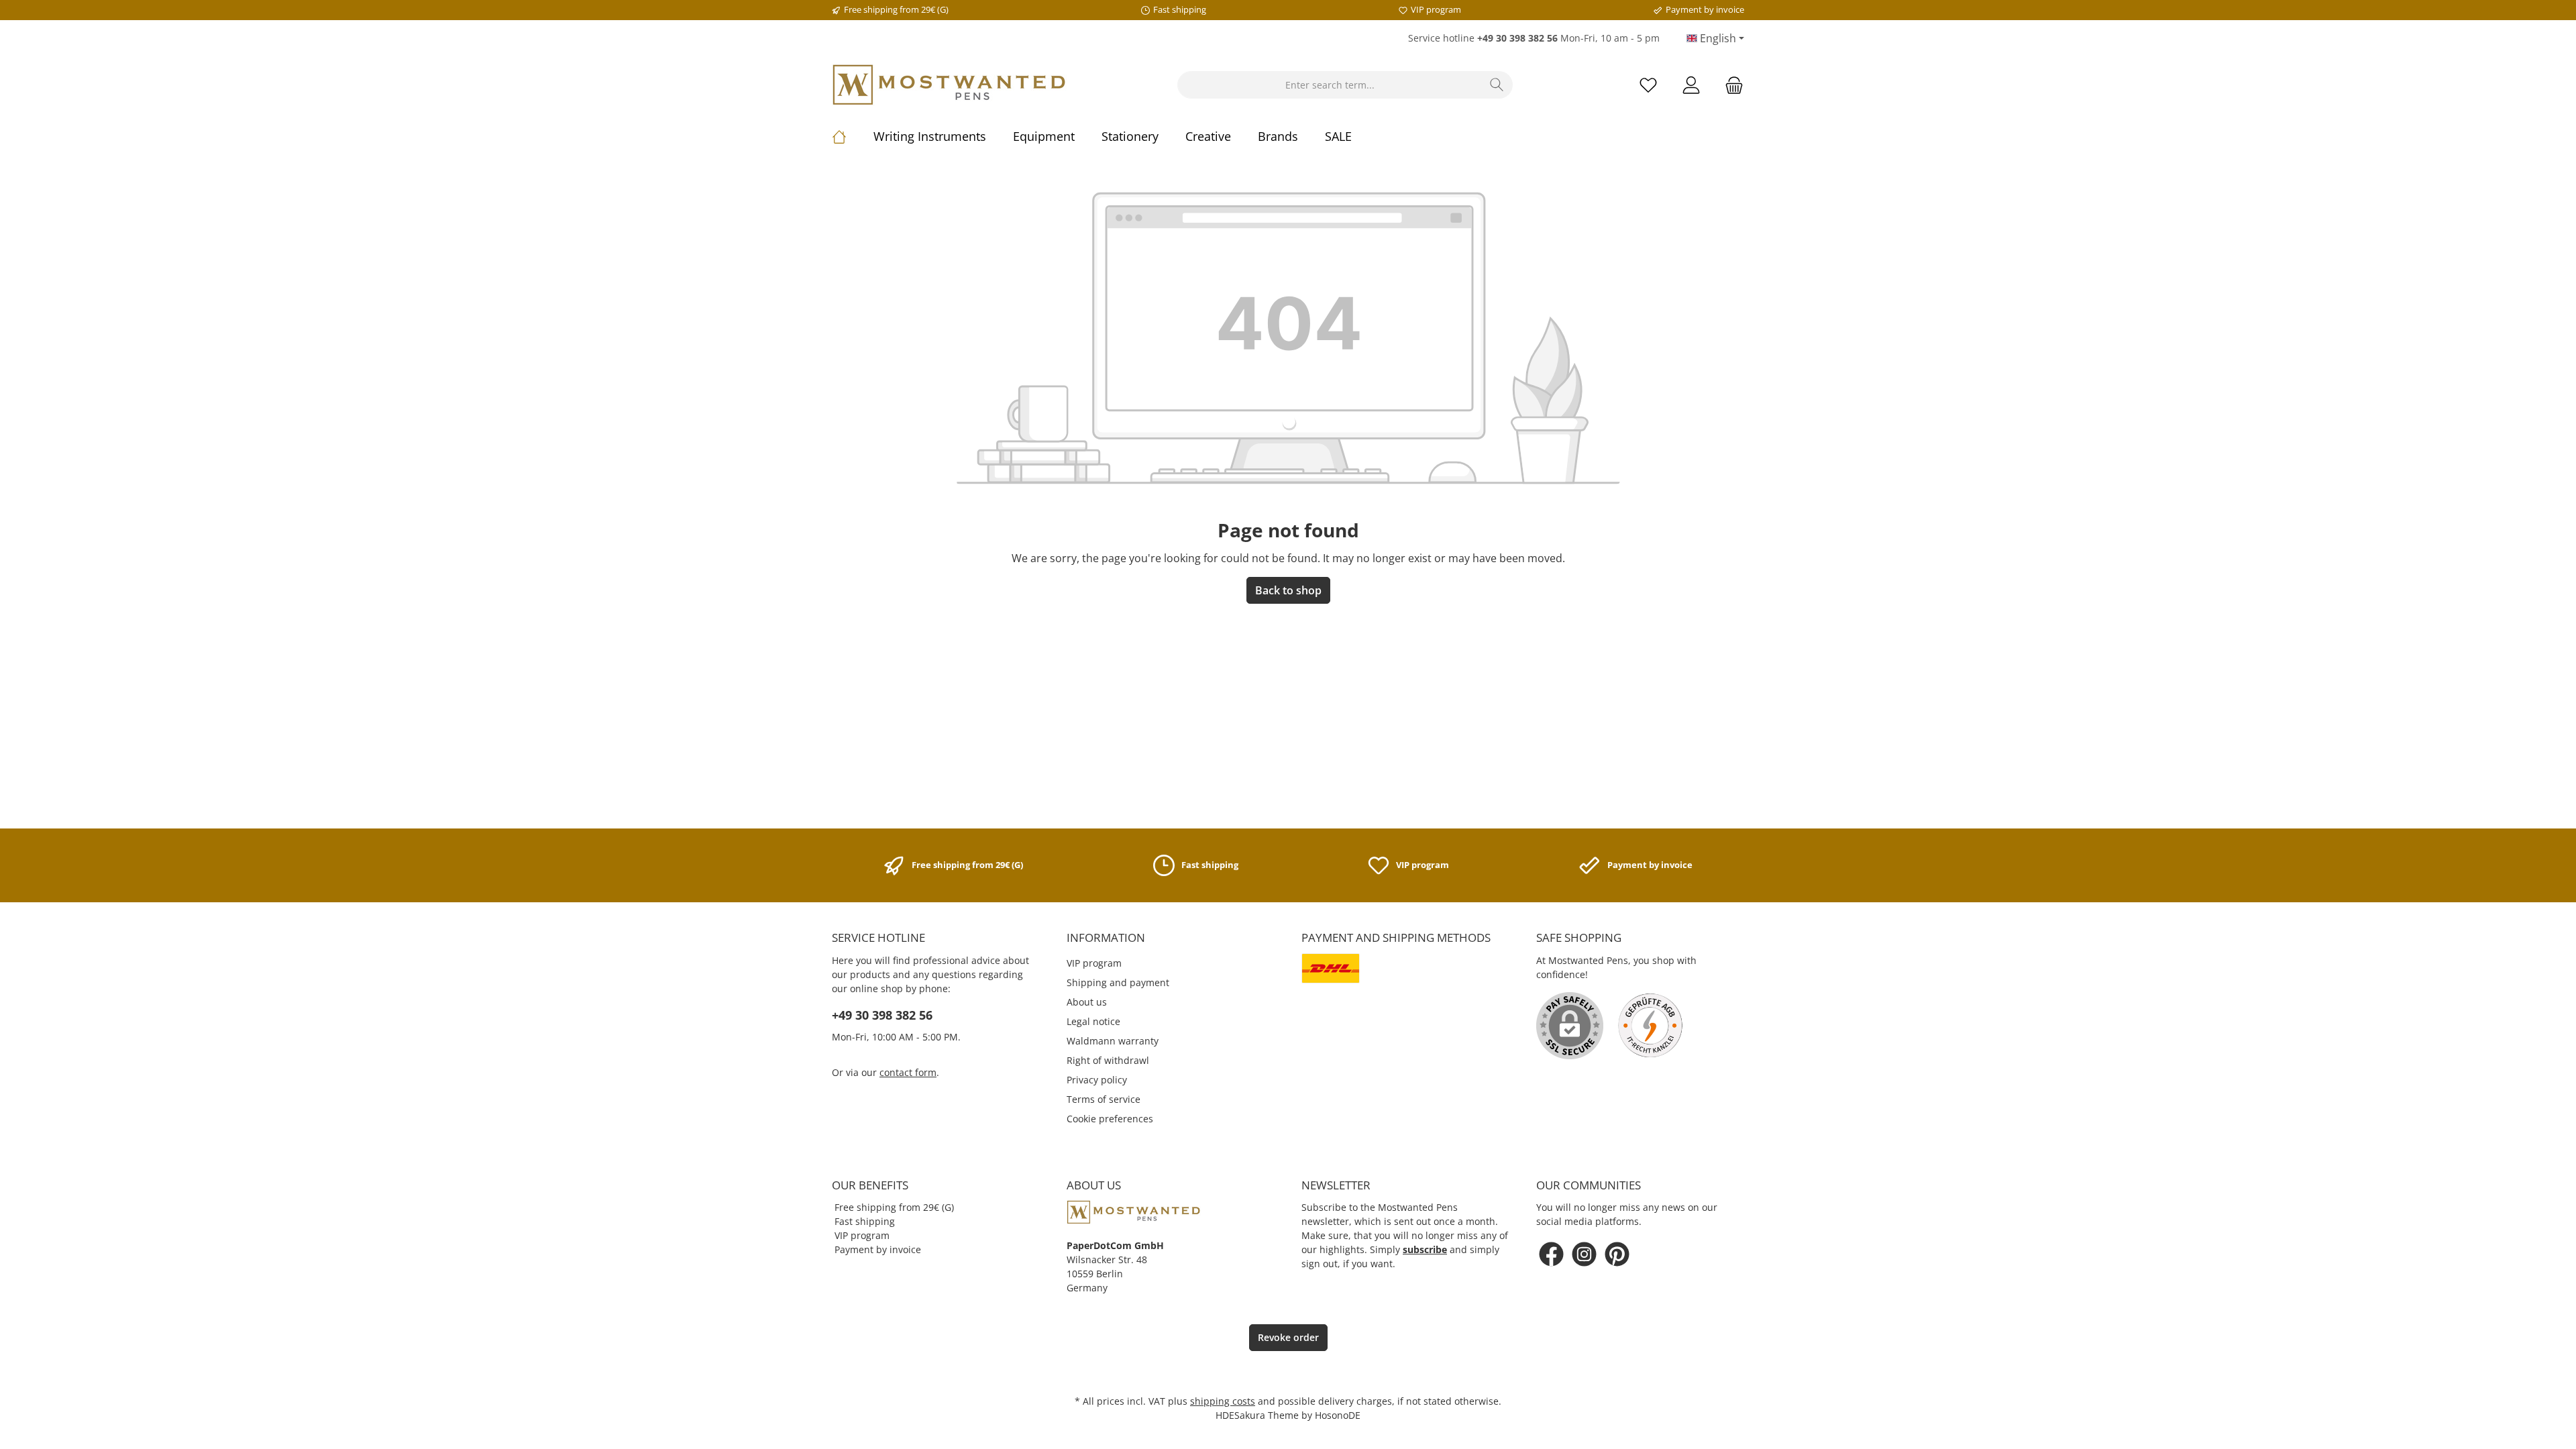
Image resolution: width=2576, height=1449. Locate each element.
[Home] (853, 136)
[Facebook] (1551, 1254)
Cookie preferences (1110, 1119)
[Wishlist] (1648, 85)
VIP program (1094, 963)
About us (1087, 1002)
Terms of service (1104, 1099)
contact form (908, 1072)
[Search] (1497, 85)
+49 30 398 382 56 (882, 1015)
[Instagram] (1584, 1254)
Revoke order (1288, 1337)
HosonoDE (1338, 1415)
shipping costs (1223, 1401)
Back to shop (1288, 590)
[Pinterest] (1617, 1254)
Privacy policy (1097, 1080)
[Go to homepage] (949, 85)
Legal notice (1093, 1021)
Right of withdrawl (1108, 1060)
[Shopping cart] (1730, 85)
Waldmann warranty (1113, 1041)
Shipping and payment (1118, 982)
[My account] (1691, 85)
